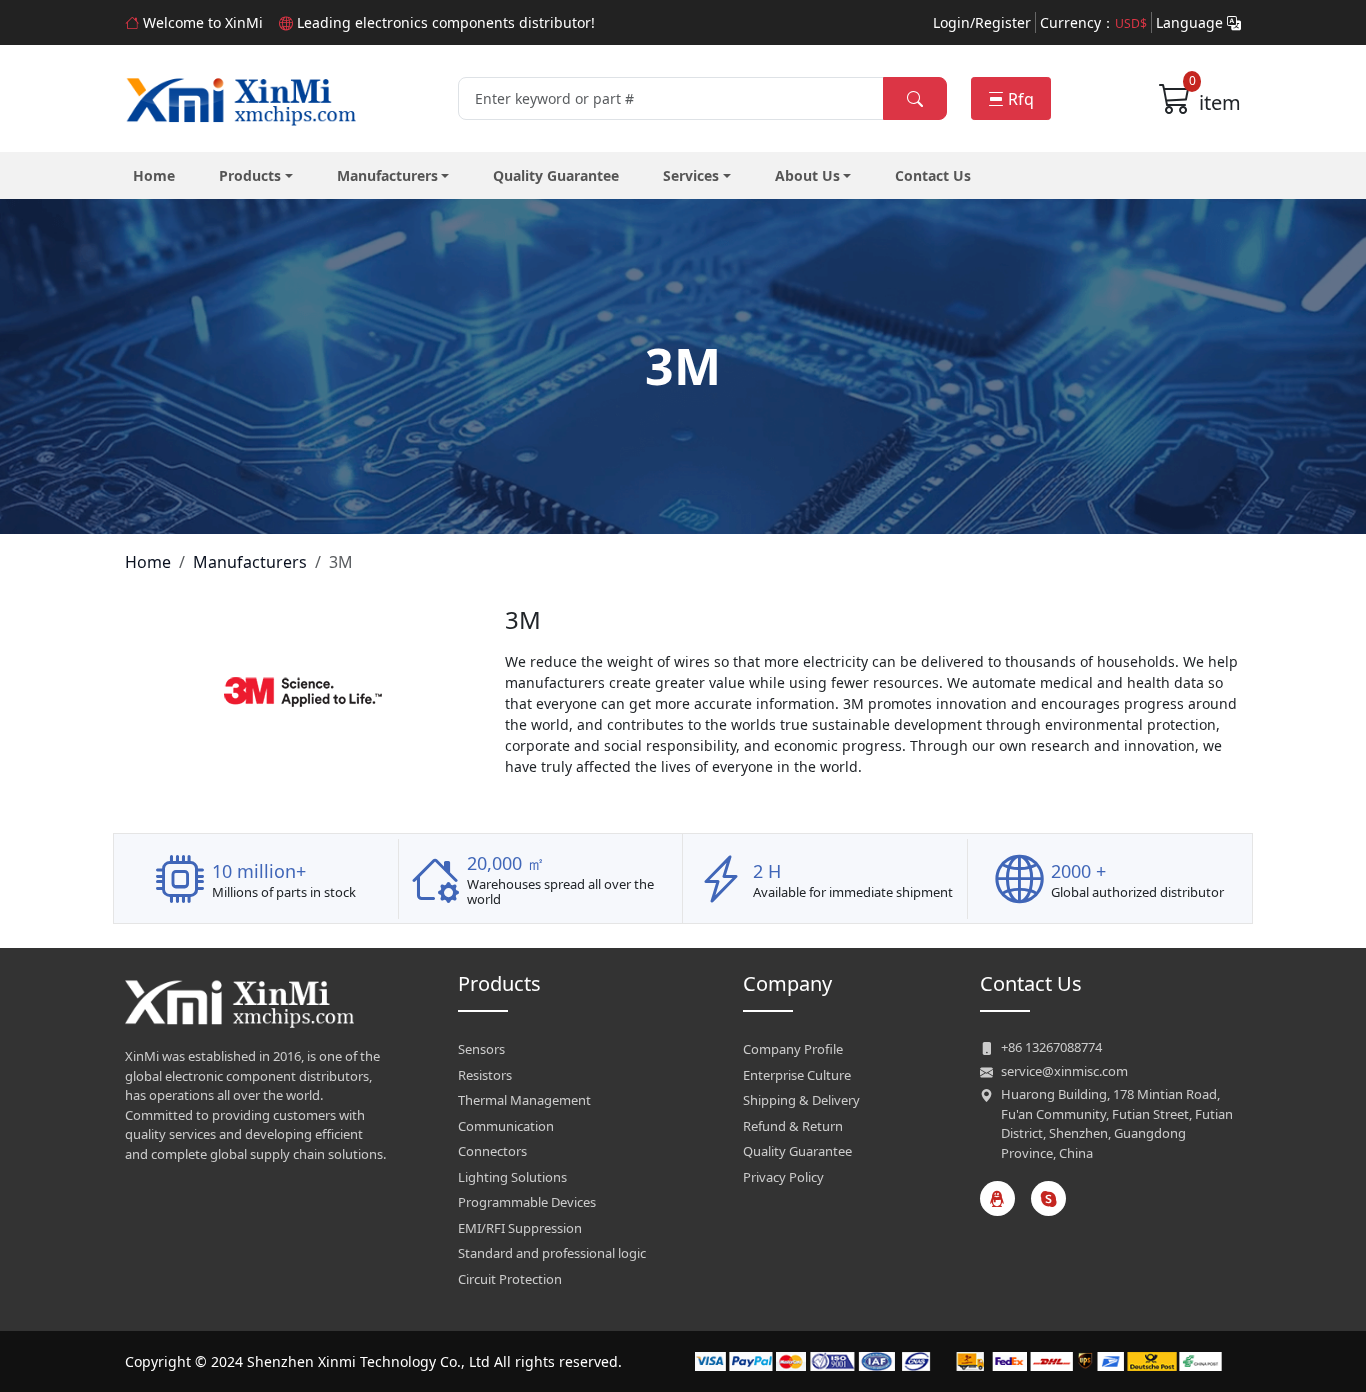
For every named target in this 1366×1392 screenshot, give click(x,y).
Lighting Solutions (512, 1177)
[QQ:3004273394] (997, 1198)
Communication (506, 1126)
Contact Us (933, 175)
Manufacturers (387, 175)
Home (154, 175)
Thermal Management (524, 1100)
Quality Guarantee (556, 175)
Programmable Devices (527, 1202)
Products (250, 175)
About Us (807, 175)
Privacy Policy (783, 1177)
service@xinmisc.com (1064, 1071)
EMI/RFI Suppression (520, 1228)
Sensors (481, 1049)
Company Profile (793, 1049)
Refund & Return (793, 1126)
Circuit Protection (510, 1279)
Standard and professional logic (552, 1253)
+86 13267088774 (1051, 1047)
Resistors (485, 1075)
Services (691, 175)
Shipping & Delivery (801, 1100)
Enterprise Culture (797, 1075)
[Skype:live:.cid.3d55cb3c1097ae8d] (1048, 1198)
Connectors (492, 1151)
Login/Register (982, 22)
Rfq (1021, 99)
